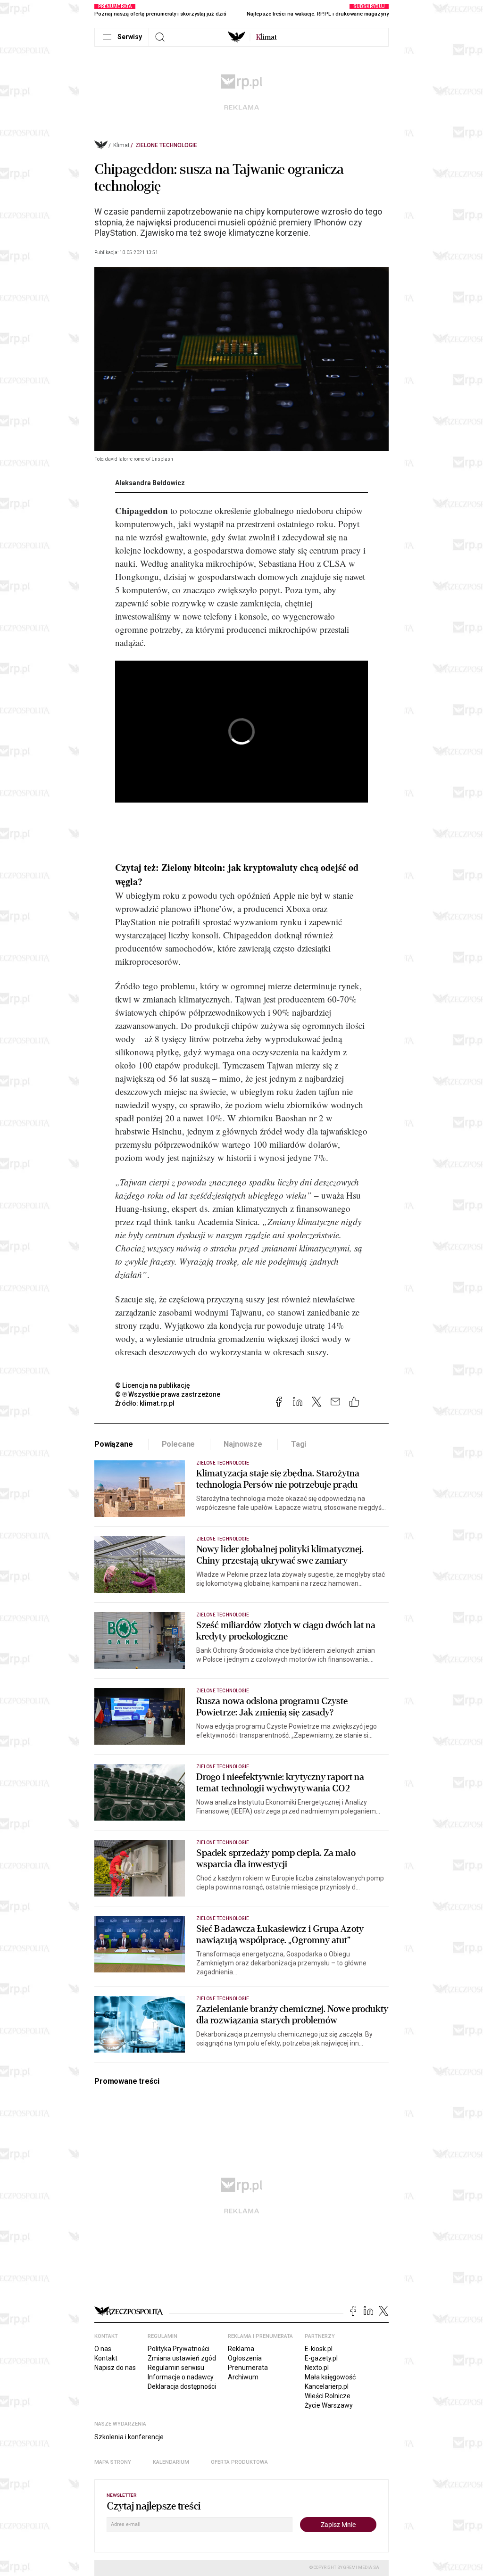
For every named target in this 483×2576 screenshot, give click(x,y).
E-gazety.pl (321, 2358)
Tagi (299, 1444)
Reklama (241, 2349)
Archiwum (243, 2377)
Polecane (179, 1444)
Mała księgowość (330, 2377)
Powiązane (114, 1444)
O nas (103, 2349)
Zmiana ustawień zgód (182, 2358)
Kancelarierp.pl (327, 2386)
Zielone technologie (166, 145)
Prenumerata (248, 2368)
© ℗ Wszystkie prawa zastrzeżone (168, 1394)
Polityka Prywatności (179, 2349)
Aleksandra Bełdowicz (150, 483)
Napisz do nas (115, 2368)
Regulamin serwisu (176, 2368)
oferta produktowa (239, 2462)
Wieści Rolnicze (328, 2396)
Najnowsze (243, 1444)
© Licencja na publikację (153, 1385)
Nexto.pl (317, 2368)
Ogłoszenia (245, 2358)
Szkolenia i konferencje (129, 2437)
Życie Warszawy (329, 2405)
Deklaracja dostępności (182, 2386)
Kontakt (106, 2358)
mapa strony (113, 2462)
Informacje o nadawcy (181, 2377)
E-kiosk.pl (319, 2349)
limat (266, 37)
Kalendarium (171, 2462)
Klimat (121, 145)
